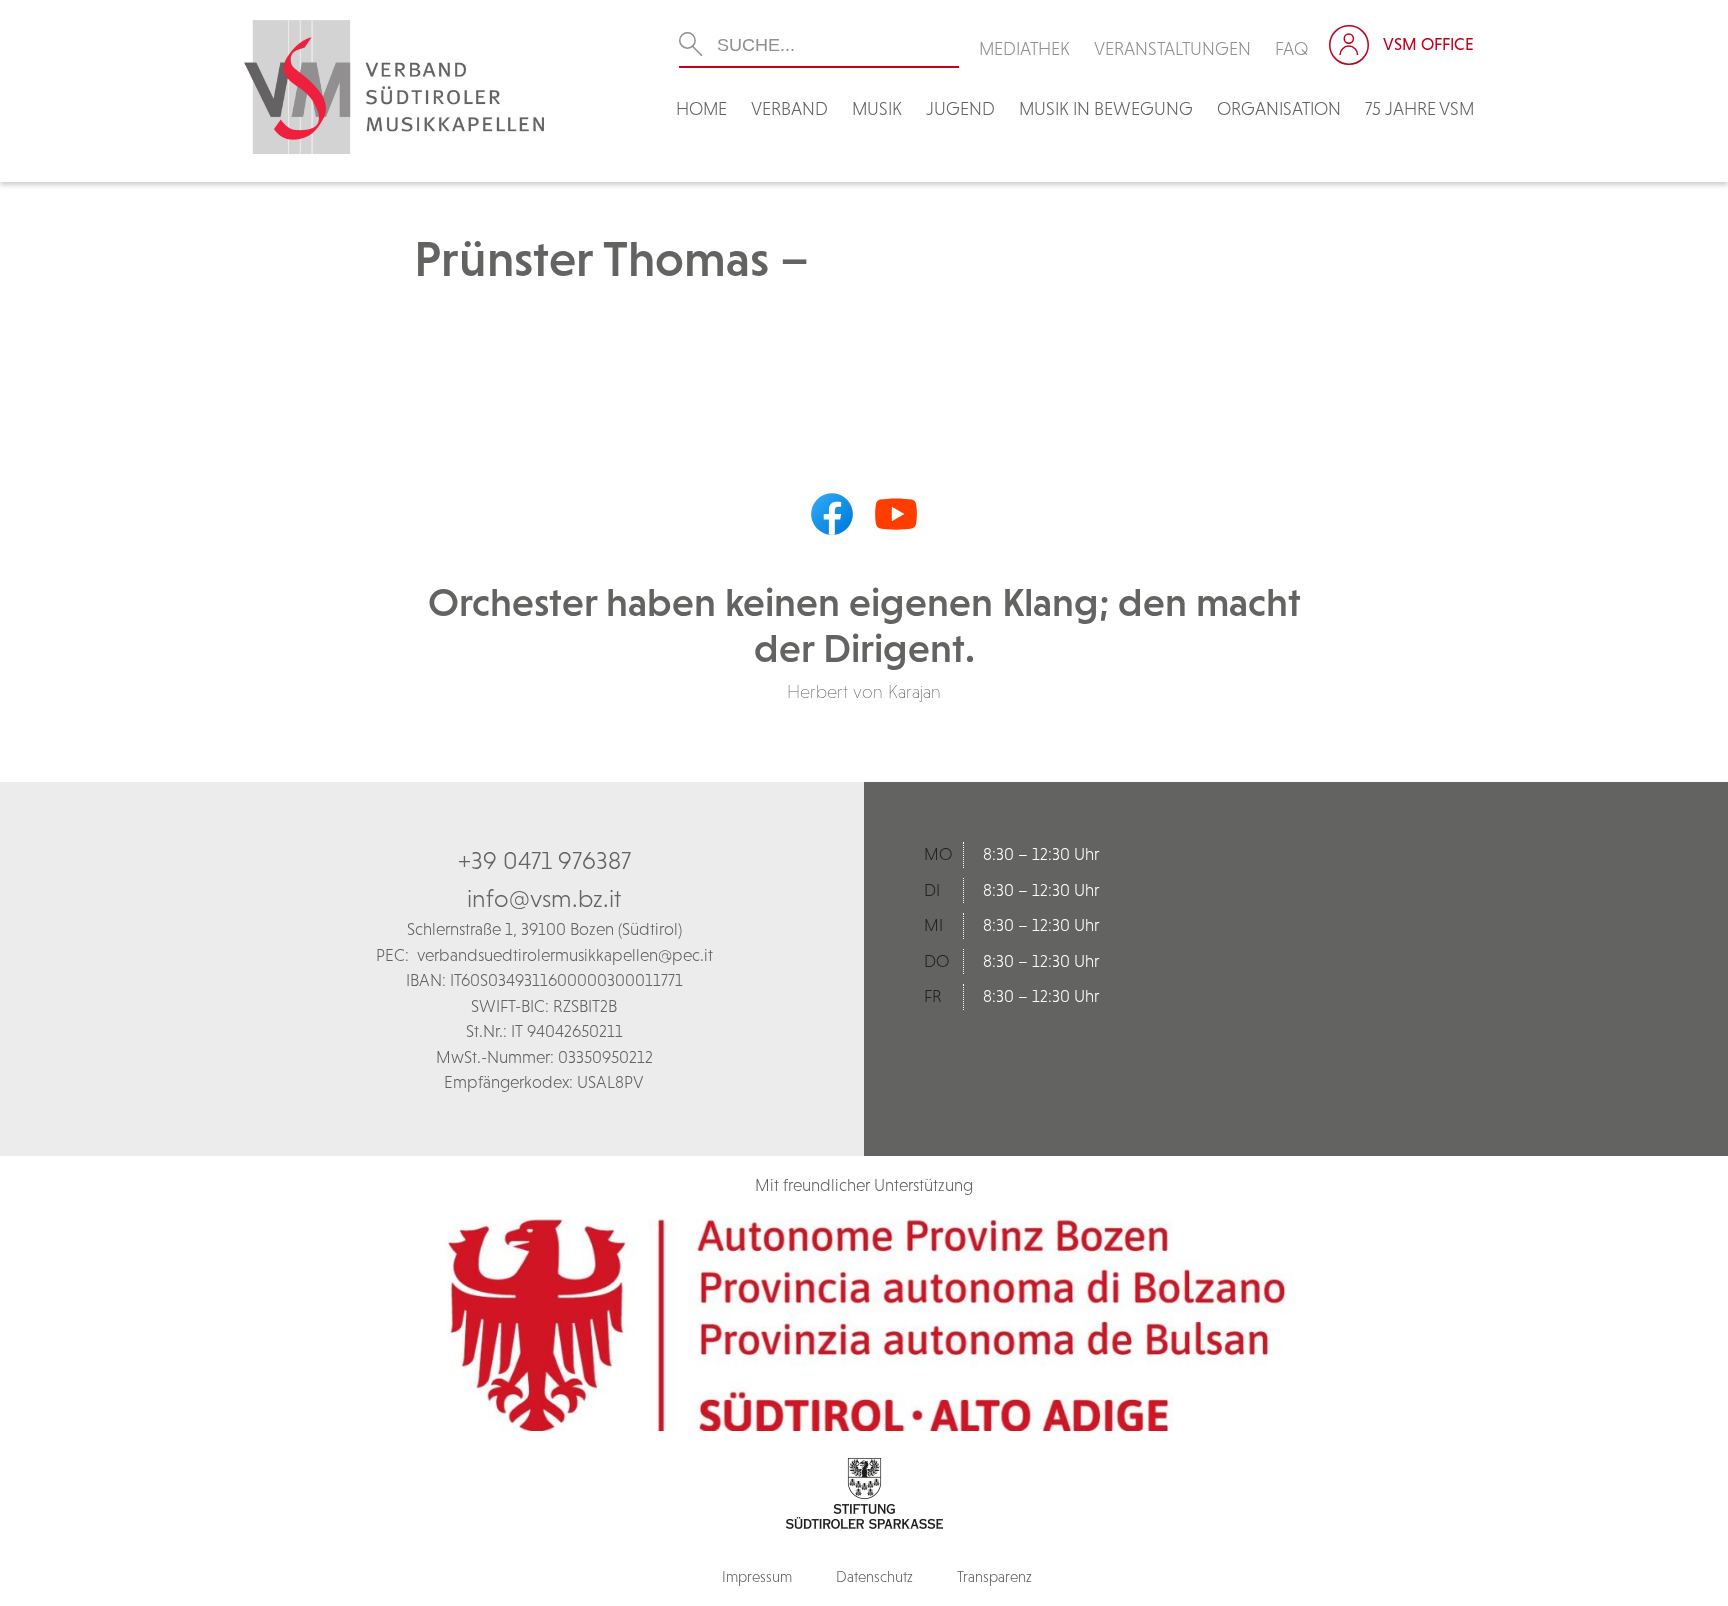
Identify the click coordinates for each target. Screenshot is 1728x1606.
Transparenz (994, 1576)
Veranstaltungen (1172, 48)
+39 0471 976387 (544, 860)
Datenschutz (874, 1576)
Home (701, 108)
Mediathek (1024, 48)
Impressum (757, 1576)
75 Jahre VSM (1419, 108)
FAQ (1292, 48)
